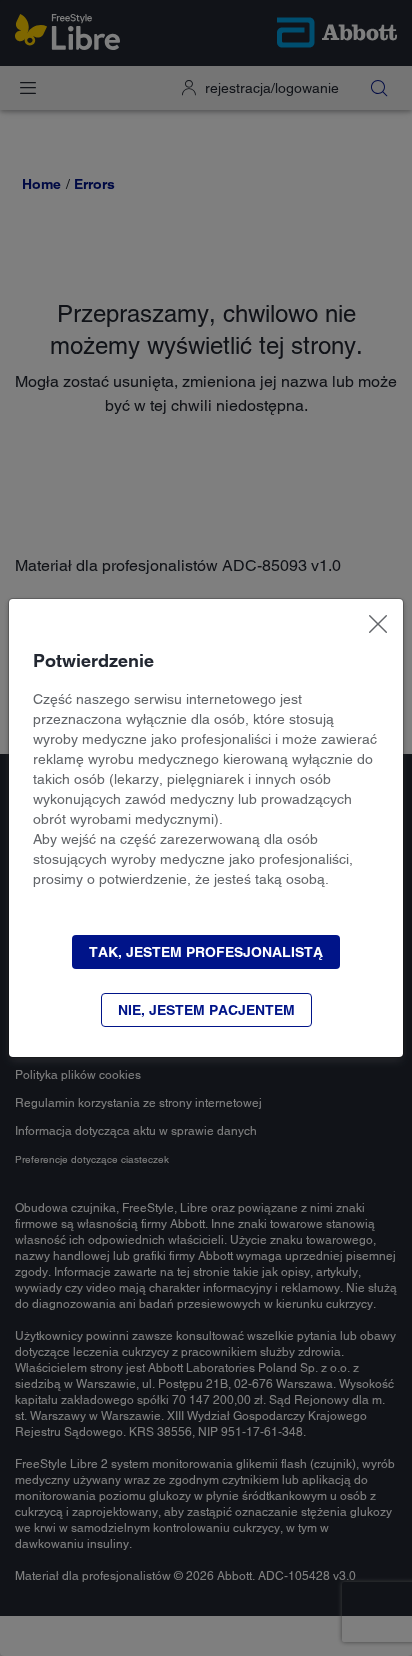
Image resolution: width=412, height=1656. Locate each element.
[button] (206, 952)
